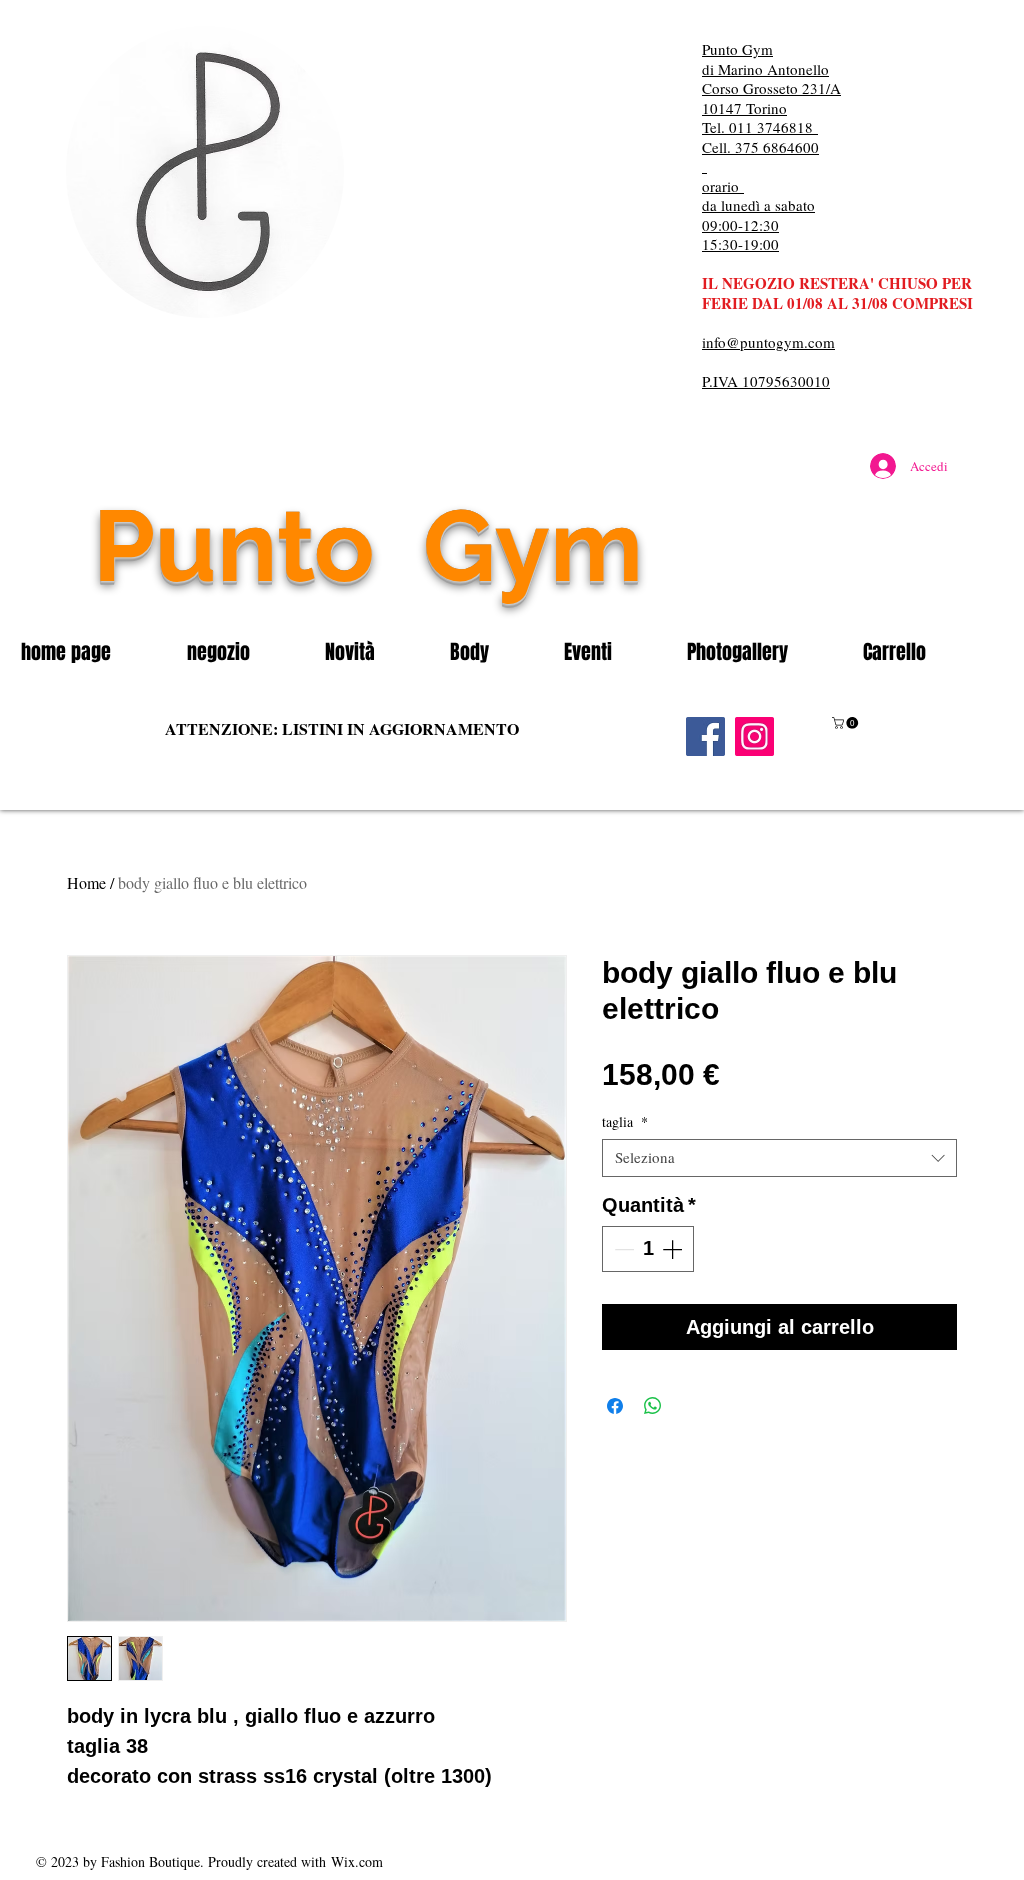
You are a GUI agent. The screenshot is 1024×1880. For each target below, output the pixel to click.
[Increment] (674, 1249)
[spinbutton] (648, 1249)
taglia (625, 1122)
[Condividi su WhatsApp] (653, 1406)
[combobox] (779, 1158)
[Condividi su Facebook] (615, 1406)
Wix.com (357, 1861)
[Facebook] (705, 736)
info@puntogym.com (768, 342)
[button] (241, 652)
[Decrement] (622, 1249)
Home (86, 882)
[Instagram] (754, 736)
